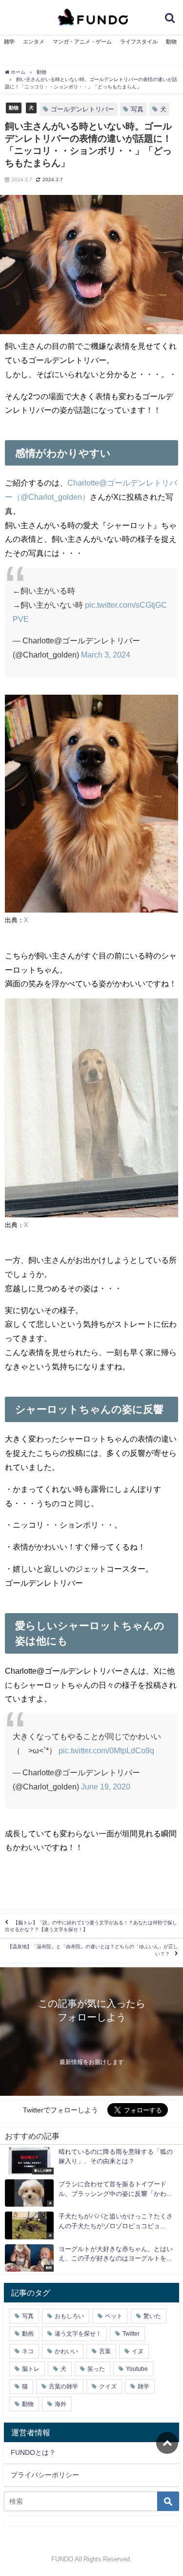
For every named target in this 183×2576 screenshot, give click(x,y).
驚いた (152, 2316)
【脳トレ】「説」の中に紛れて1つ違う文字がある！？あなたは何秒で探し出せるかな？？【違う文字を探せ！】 (91, 1926)
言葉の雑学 (63, 2386)
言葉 (105, 2351)
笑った (96, 2369)
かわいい (66, 2351)
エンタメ (34, 42)
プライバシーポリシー (45, 2475)
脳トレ (31, 2369)
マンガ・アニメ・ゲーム (82, 42)
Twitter (131, 2334)
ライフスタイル (139, 42)
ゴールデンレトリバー (82, 109)
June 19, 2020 (106, 1787)
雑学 (9, 42)
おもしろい (69, 2316)
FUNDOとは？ (33, 2452)
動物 (171, 42)
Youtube (137, 2369)
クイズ (108, 2386)
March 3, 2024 (106, 655)
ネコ (28, 2351)
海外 (61, 2404)
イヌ (138, 2351)
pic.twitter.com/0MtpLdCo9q (106, 1750)
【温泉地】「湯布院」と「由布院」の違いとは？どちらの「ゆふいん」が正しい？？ (93, 1950)
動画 (28, 2334)
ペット (114, 2316)
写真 (137, 109)
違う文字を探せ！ (78, 2334)
